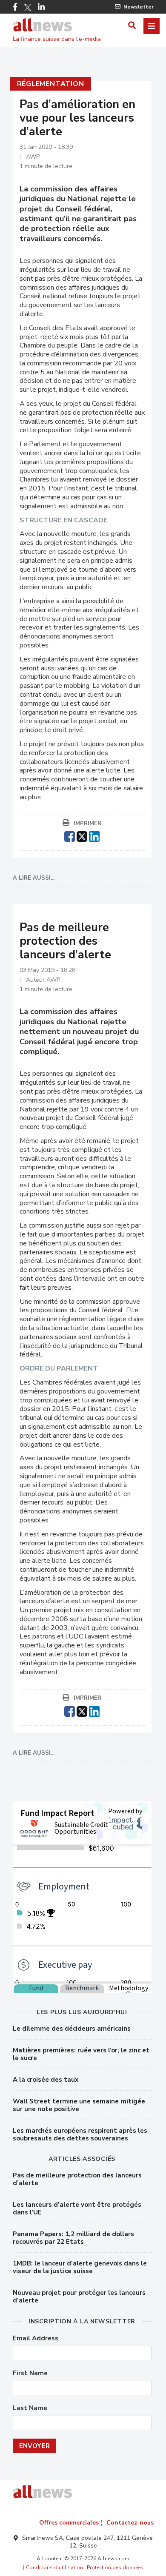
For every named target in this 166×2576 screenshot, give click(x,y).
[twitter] (82, 835)
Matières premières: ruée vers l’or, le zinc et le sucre (81, 2054)
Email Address (36, 2338)
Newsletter (139, 7)
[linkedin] (94, 835)
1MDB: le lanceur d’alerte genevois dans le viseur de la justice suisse (80, 2267)
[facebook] (70, 835)
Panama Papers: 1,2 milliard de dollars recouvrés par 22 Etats (73, 2238)
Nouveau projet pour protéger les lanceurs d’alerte (79, 2297)
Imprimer (87, 824)
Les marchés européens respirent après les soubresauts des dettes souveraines (80, 2134)
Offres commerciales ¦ (71, 2523)
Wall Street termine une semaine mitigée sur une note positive (79, 2105)
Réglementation (51, 84)
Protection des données (115, 2567)
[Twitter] (28, 8)
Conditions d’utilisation (54, 2567)
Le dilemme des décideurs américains (72, 2029)
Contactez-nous (130, 2523)
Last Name (30, 2408)
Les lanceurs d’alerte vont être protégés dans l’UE (77, 2208)
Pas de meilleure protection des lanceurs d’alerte (77, 2179)
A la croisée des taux (46, 2080)
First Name (30, 2373)
